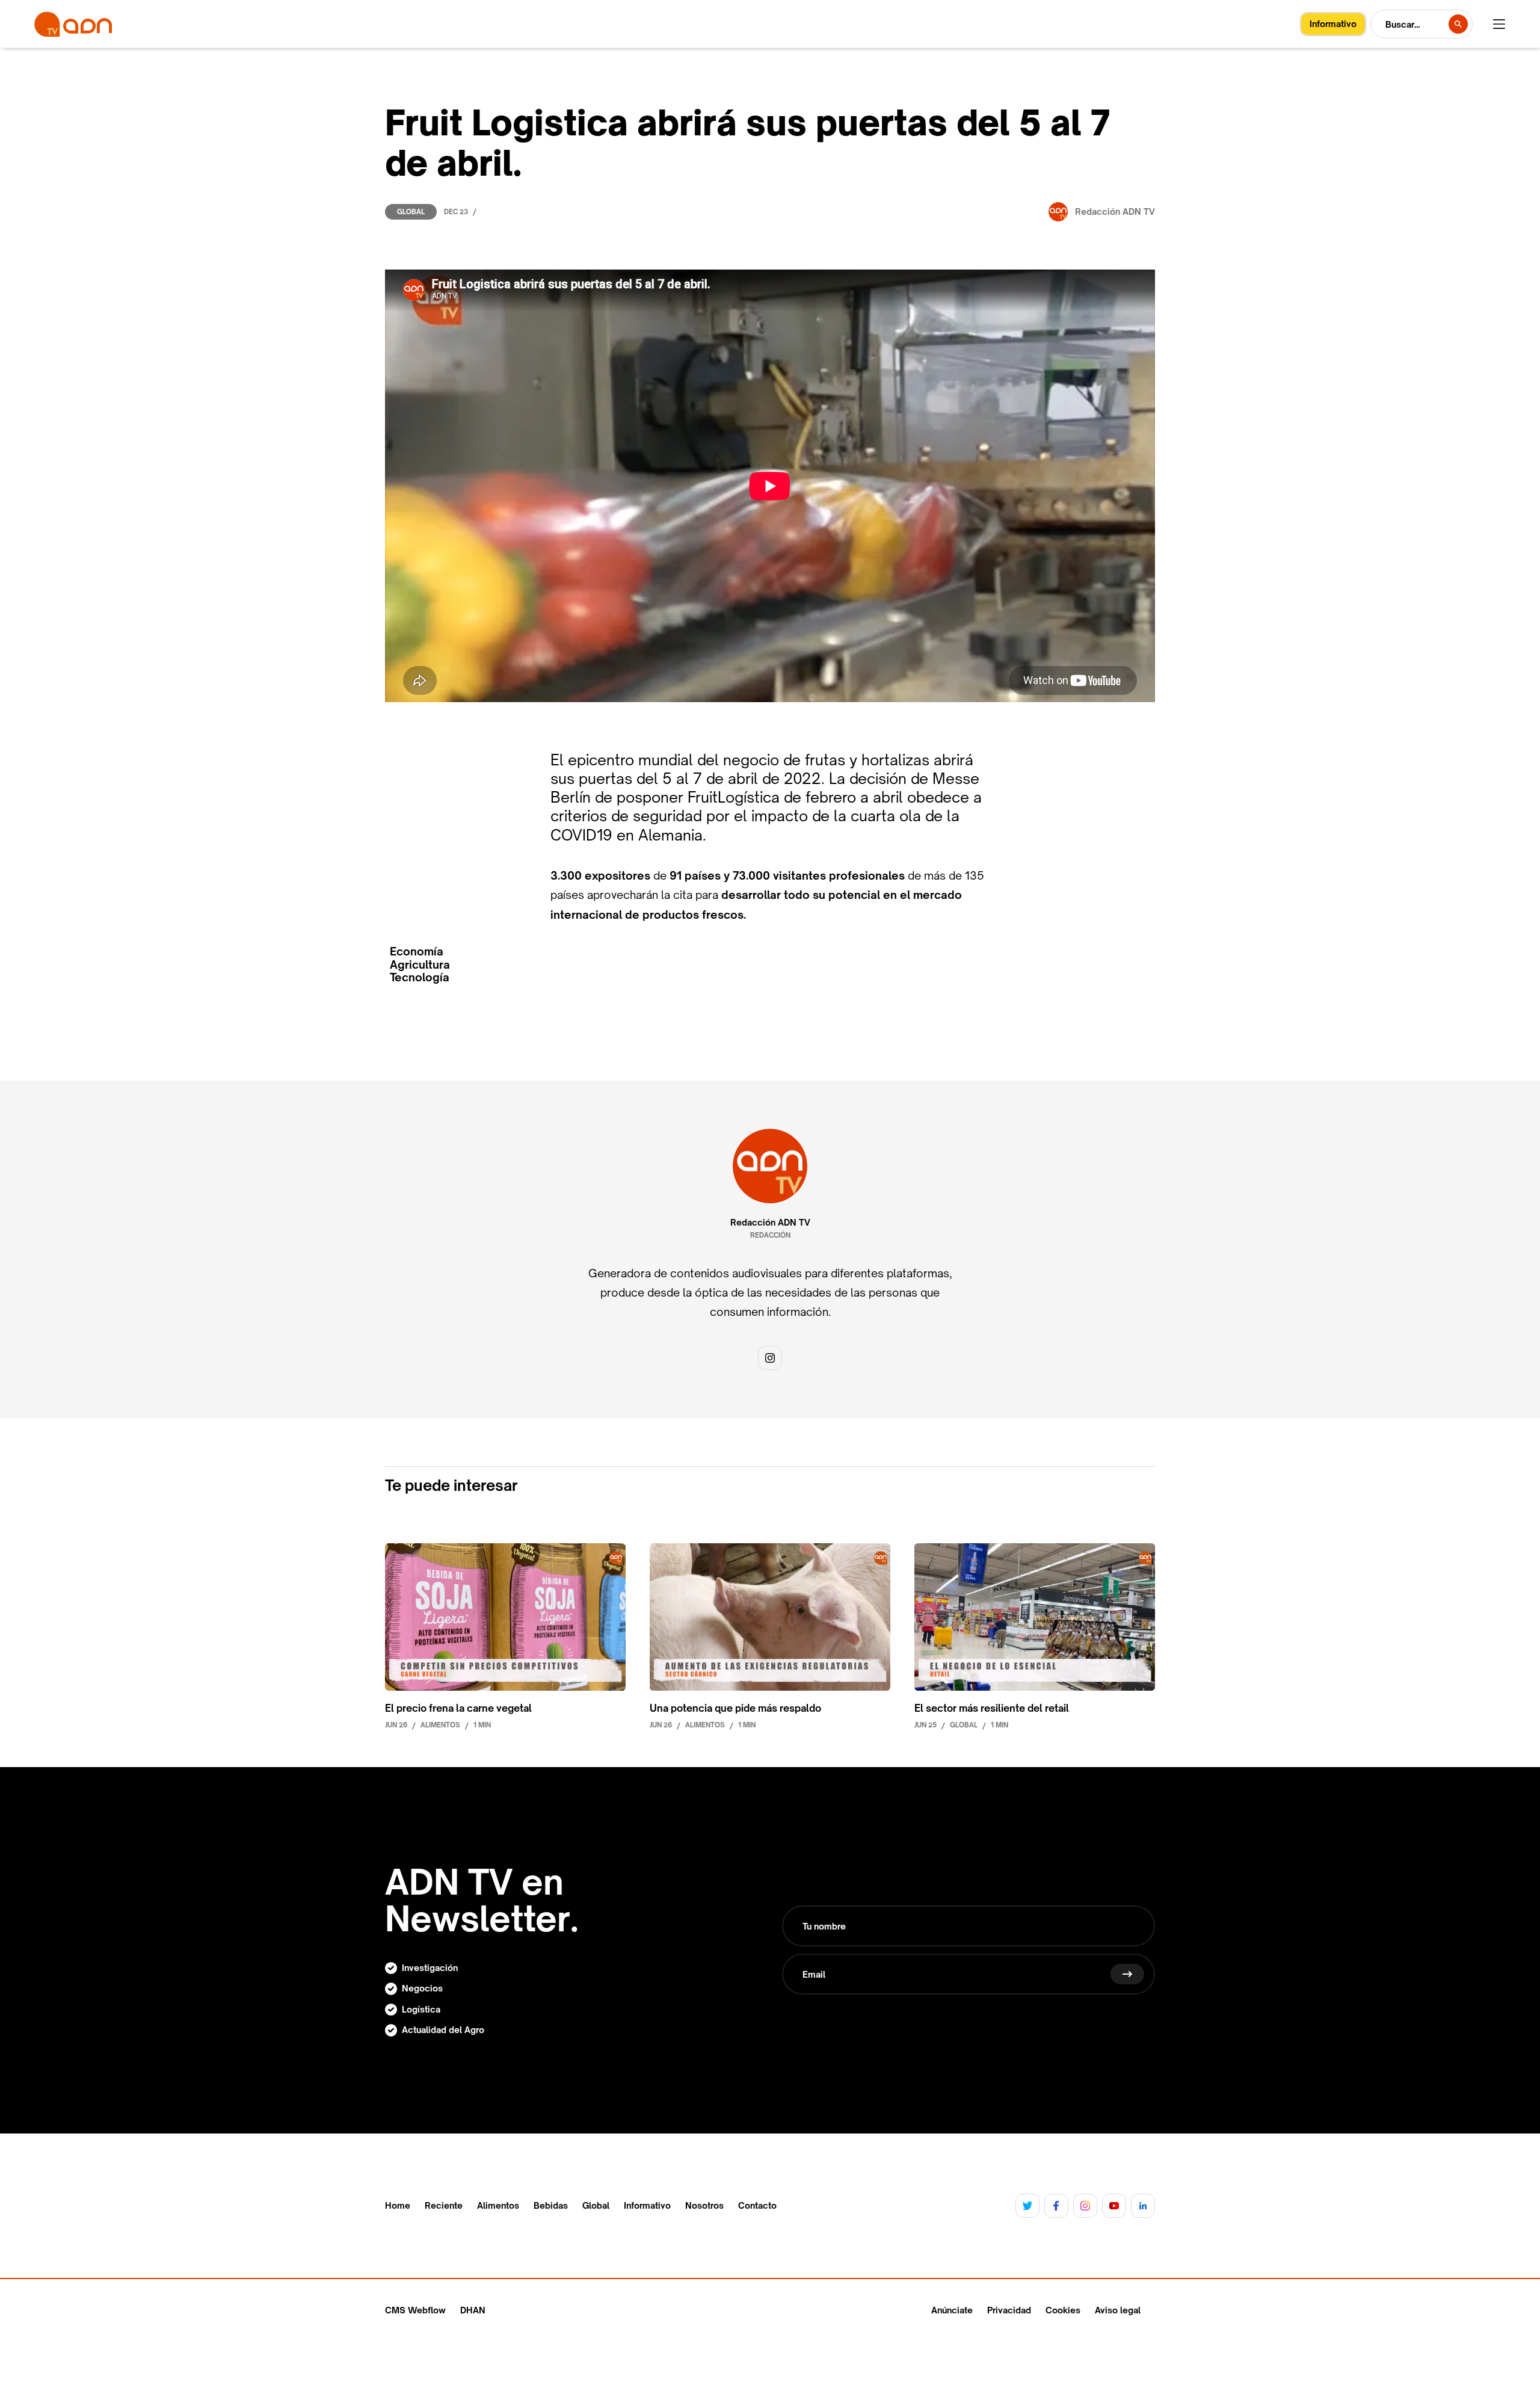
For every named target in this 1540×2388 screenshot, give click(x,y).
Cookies (1063, 2310)
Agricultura (420, 965)
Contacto (757, 2206)
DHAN (473, 2310)
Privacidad (1009, 2310)
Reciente (444, 2206)
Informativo (647, 2206)
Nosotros (704, 2206)
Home (398, 2206)
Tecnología (420, 977)
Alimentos (498, 2206)
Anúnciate (952, 2310)
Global (411, 212)
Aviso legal (1118, 2310)
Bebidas (551, 2206)
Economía (417, 952)
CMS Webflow (415, 2310)
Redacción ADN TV (770, 1223)
